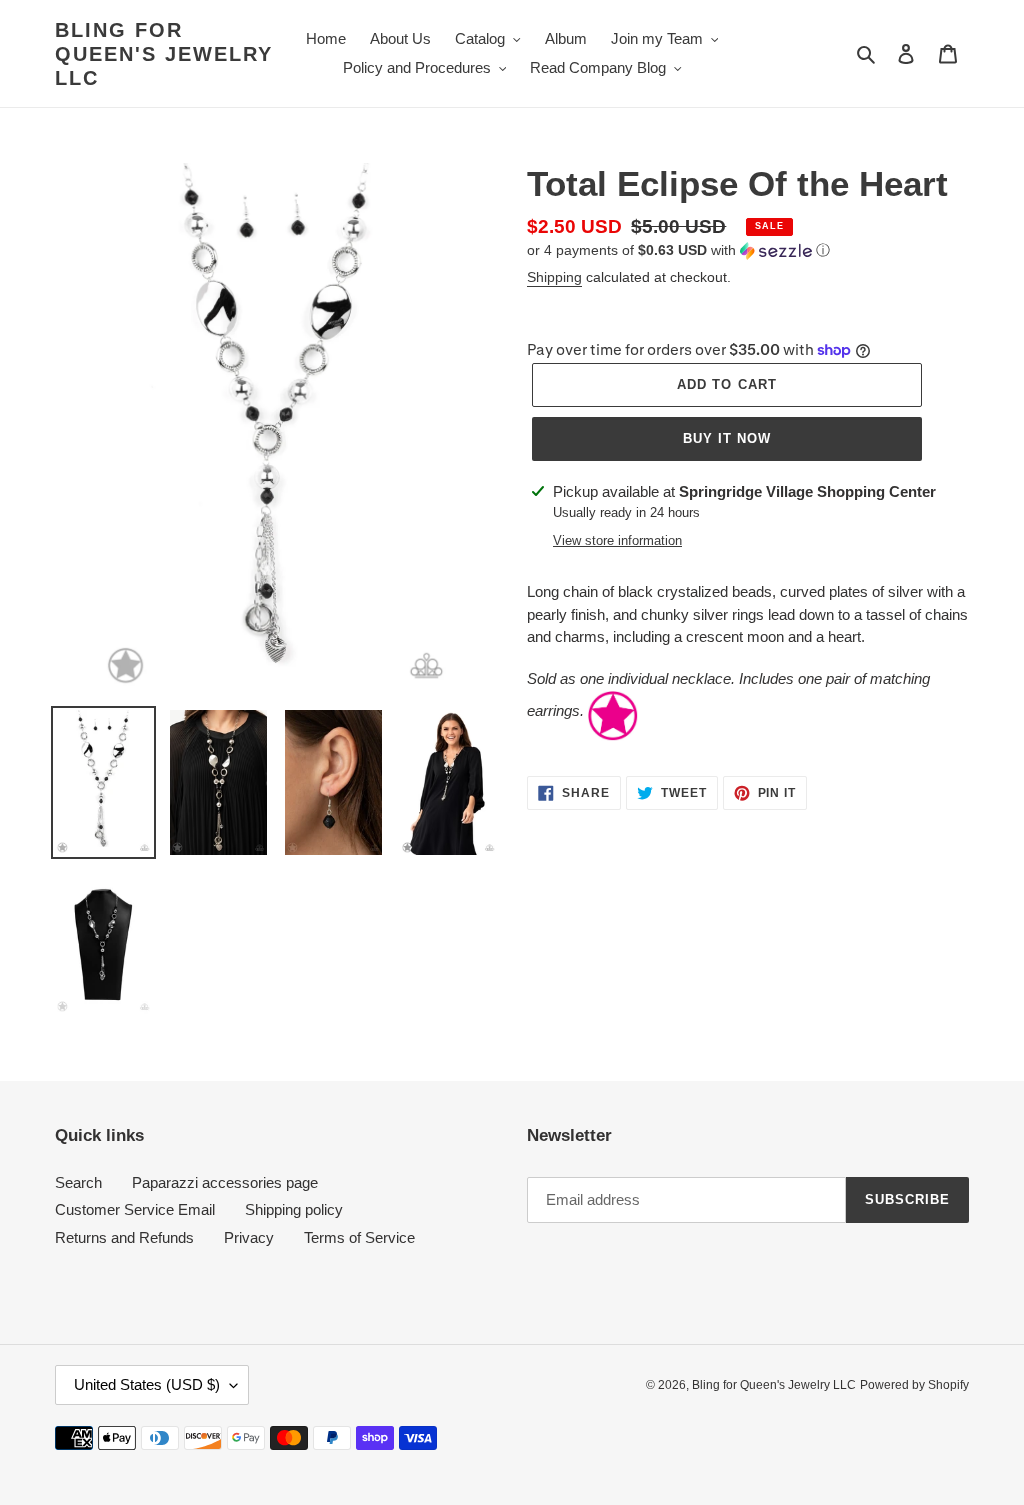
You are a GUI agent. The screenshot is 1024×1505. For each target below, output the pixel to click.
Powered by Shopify (914, 1385)
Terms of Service (359, 1237)
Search (78, 1182)
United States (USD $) (147, 1384)
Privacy (249, 1237)
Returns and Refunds (124, 1237)
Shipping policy (294, 1209)
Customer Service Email (135, 1209)
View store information (617, 540)
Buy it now (727, 438)
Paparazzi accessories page (225, 1182)
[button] (678, 250)
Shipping (554, 277)
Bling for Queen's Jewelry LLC (164, 54)
